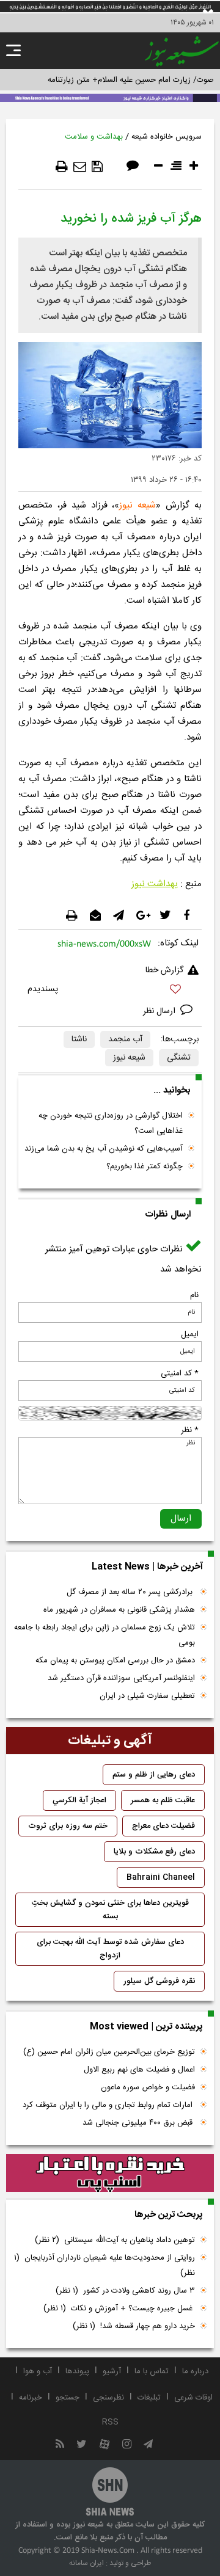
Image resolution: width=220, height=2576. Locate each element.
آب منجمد (125, 1039)
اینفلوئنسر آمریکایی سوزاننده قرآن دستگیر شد (121, 1678)
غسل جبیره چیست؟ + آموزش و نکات (119, 2309)
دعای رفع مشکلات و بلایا (154, 1852)
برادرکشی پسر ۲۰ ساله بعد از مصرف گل (131, 1592)
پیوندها (77, 2371)
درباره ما (195, 2371)
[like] (110, 991)
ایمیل (190, 1334)
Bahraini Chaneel (161, 1877)
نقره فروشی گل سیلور (159, 1981)
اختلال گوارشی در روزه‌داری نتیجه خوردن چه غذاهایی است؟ (111, 1123)
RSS (110, 2422)
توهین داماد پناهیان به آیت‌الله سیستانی (115, 2240)
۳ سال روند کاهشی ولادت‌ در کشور (125, 2291)
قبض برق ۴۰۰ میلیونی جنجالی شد (139, 2123)
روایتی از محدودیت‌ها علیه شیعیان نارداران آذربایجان (105, 2265)
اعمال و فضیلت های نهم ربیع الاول (139, 2070)
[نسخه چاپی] (62, 167)
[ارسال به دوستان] (80, 167)
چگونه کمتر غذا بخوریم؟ (145, 1166)
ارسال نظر (160, 1011)
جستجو (68, 2398)
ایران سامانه (86, 2563)
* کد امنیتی (180, 1374)
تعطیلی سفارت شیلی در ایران (147, 1696)
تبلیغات (149, 2398)
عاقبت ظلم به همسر (163, 1800)
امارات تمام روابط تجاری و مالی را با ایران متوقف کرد (109, 2105)
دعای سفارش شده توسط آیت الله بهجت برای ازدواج (110, 1949)
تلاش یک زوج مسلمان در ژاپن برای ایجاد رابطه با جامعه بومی (105, 1635)
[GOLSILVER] (110, 2173)
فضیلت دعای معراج (163, 1826)
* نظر (190, 1430)
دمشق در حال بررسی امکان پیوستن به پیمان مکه (115, 1661)
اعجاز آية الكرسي (79, 1800)
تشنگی (179, 1058)
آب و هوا (38, 2371)
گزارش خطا (164, 970)
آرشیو (112, 2371)
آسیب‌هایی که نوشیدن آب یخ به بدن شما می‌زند (104, 1149)
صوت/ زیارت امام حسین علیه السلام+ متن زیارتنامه (131, 80)
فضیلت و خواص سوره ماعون (148, 2087)
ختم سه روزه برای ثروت (68, 1826)
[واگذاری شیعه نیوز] (110, 97)
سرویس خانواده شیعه (167, 137)
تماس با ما (152, 2371)
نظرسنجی (108, 2398)
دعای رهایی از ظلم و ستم (154, 1775)
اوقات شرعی (193, 2398)
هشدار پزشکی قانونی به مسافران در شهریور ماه (119, 1610)
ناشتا (79, 1039)
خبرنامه (31, 2398)
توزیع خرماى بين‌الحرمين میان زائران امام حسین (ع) (109, 2052)
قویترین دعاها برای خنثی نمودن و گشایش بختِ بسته (110, 1910)
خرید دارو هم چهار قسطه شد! (134, 2326)
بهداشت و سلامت (94, 137)
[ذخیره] (97, 167)
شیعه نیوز (137, 505)
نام (194, 1295)
